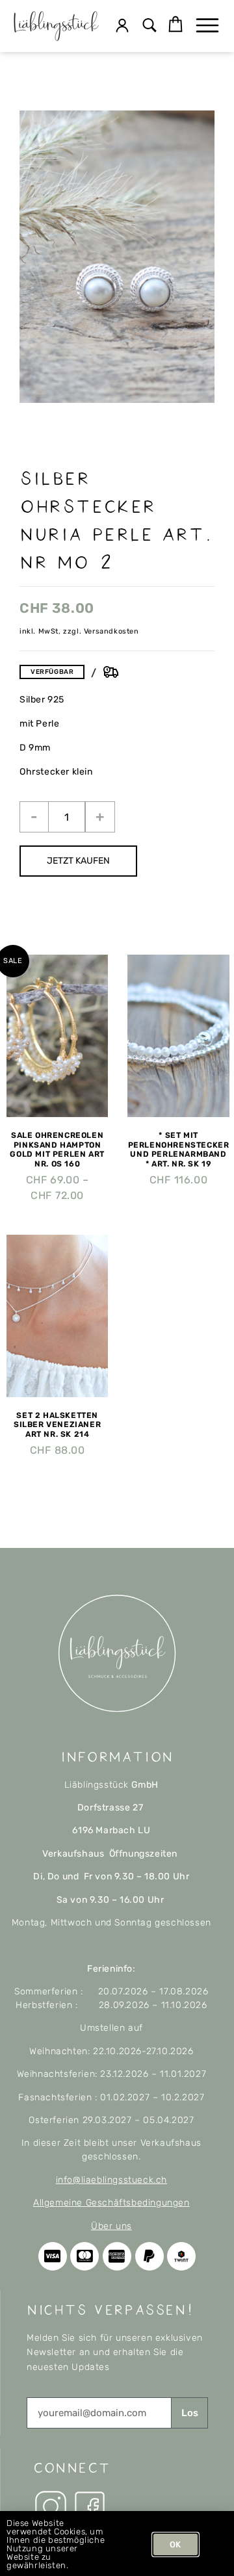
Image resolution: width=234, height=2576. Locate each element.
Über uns (111, 2226)
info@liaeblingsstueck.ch (111, 2180)
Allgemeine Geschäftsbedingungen (111, 2203)
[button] (150, 26)
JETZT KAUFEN (78, 861)
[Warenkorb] (175, 25)
